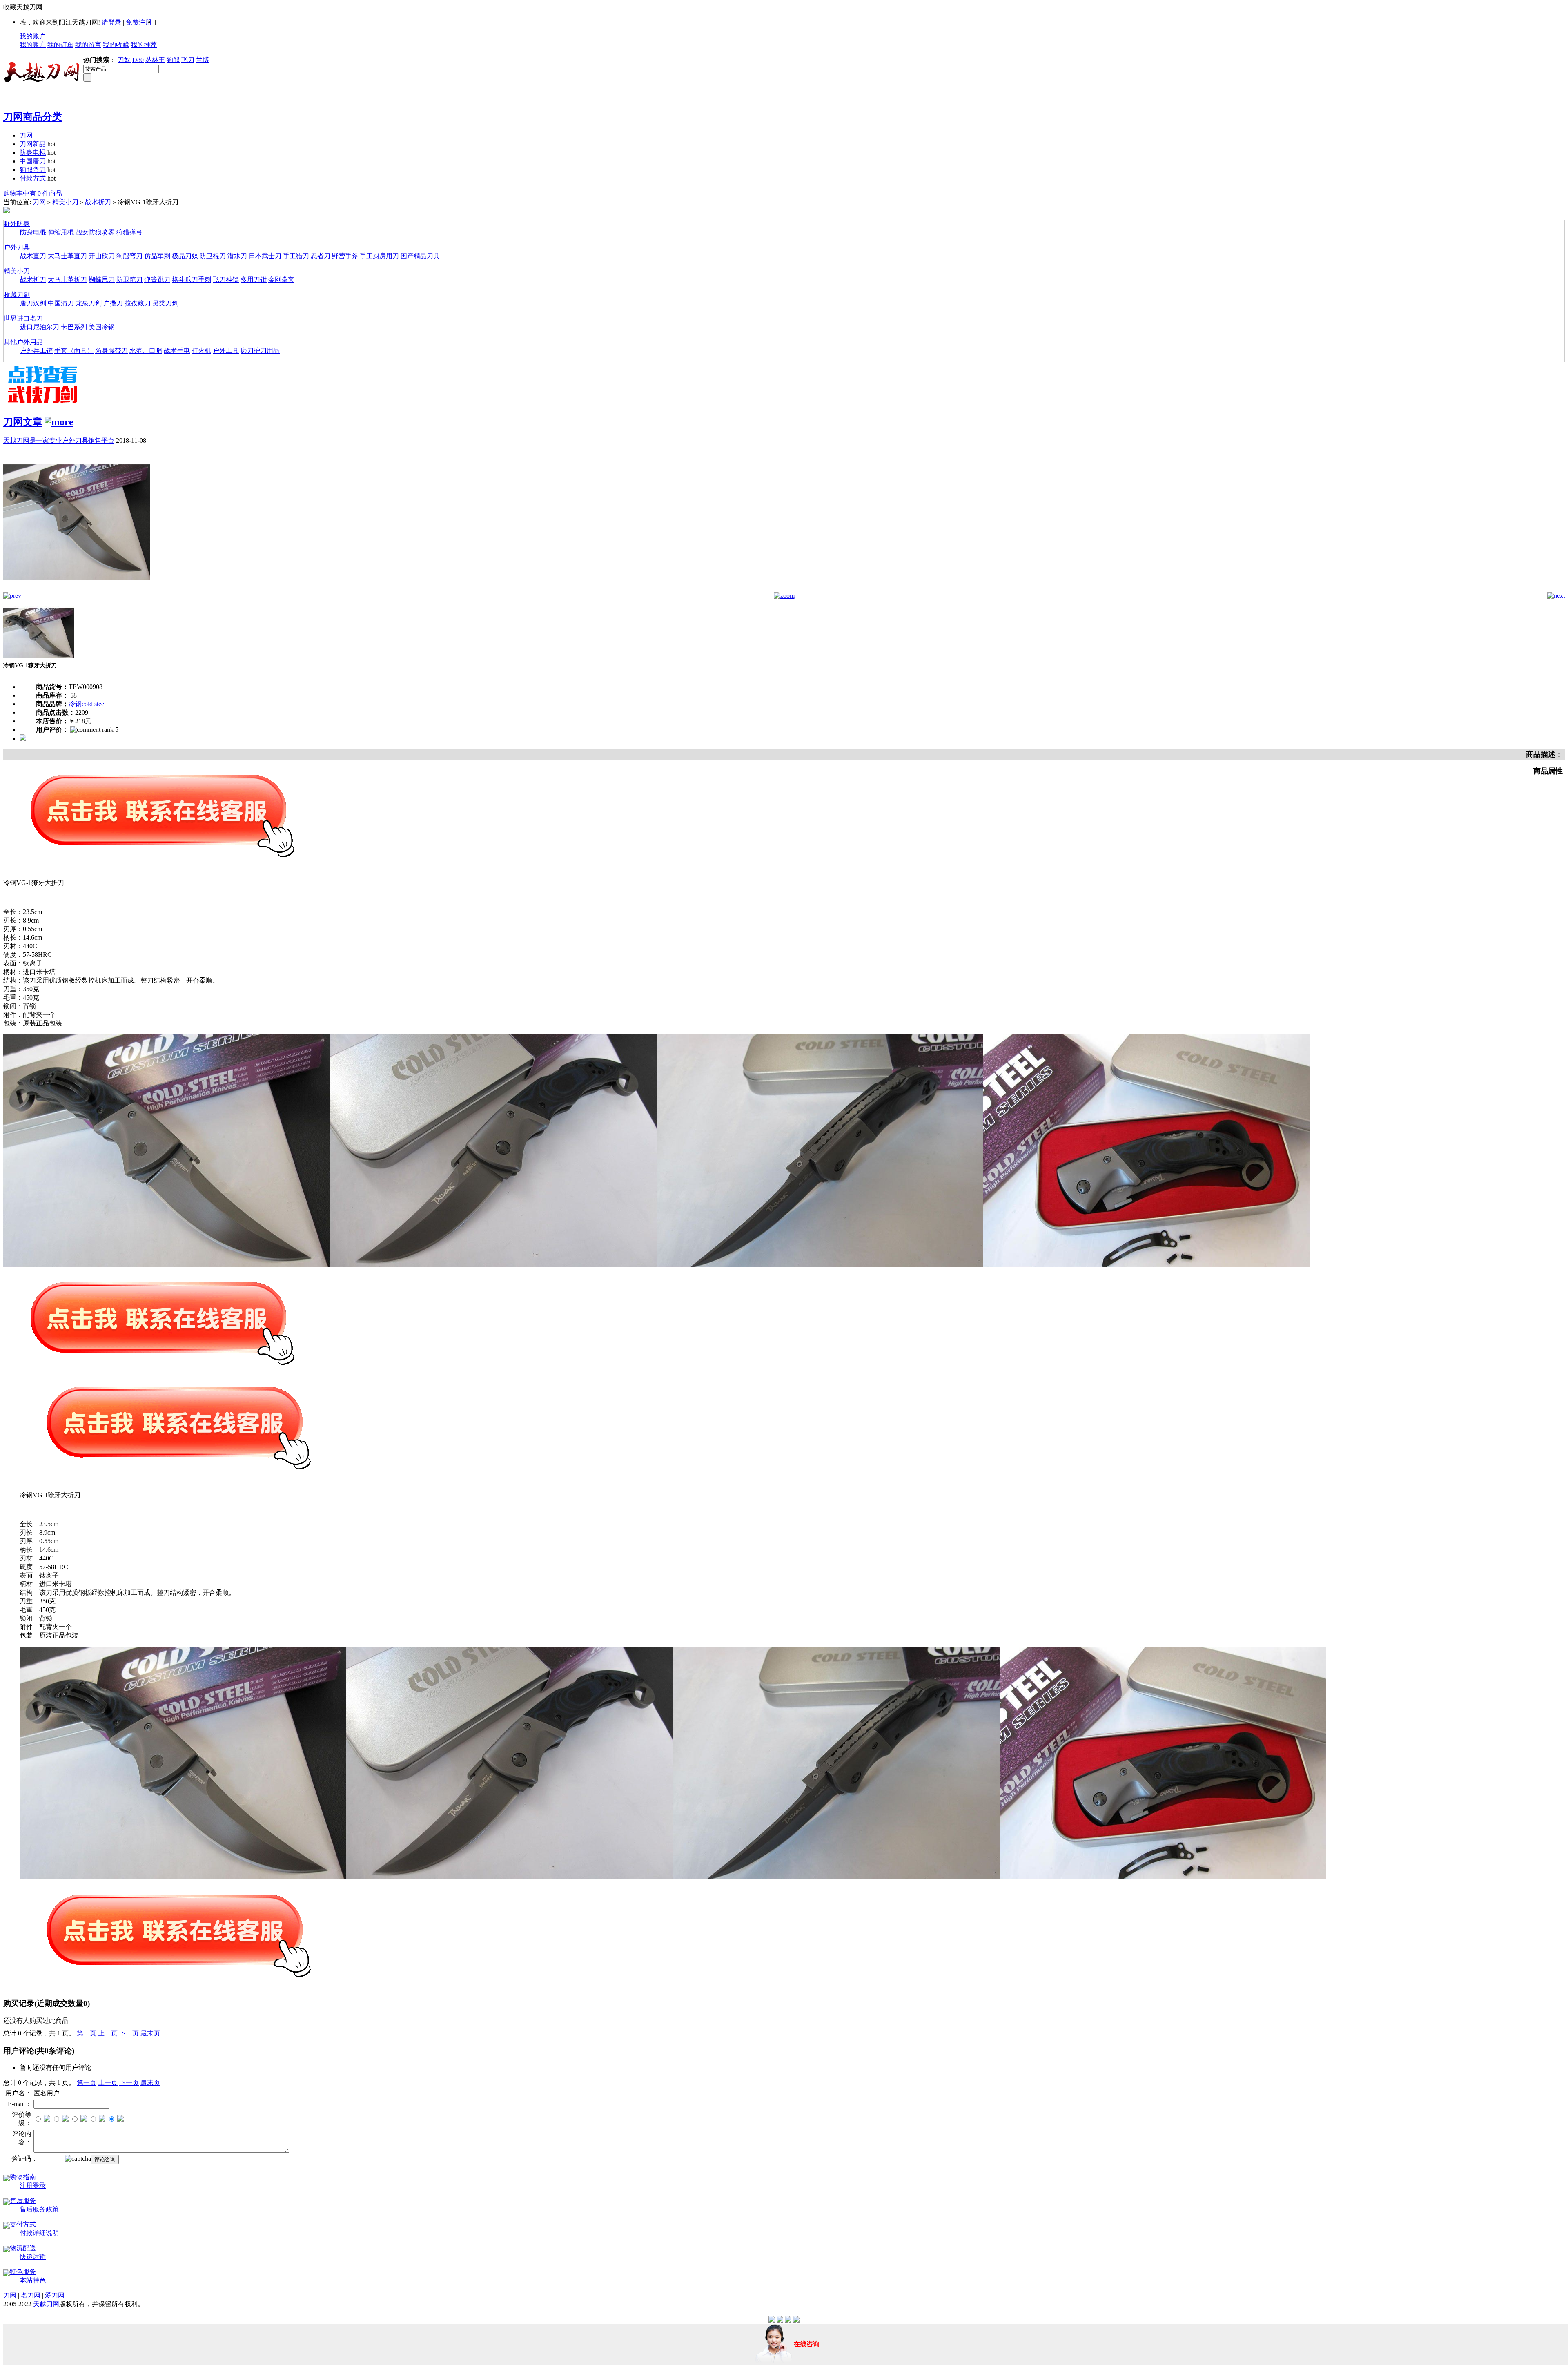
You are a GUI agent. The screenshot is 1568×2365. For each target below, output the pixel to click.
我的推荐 (144, 45)
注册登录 (33, 2186)
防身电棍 (33, 153)
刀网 (26, 135)
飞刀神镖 (226, 280)
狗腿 (173, 60)
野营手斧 (345, 256)
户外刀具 (17, 247)
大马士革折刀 (67, 280)
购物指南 (23, 2177)
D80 (138, 60)
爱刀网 (55, 2295)
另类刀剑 (165, 303)
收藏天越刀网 (23, 7)
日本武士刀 (265, 256)
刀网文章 (23, 422)
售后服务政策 (39, 2209)
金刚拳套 (281, 280)
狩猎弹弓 (129, 232)
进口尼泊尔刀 (40, 327)
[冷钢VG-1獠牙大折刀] (77, 590)
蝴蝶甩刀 (102, 280)
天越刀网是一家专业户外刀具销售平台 (59, 440)
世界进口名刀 (23, 318)
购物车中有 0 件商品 (33, 193)
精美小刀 (65, 202)
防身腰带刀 (111, 351)
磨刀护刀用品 (260, 351)
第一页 (87, 2033)
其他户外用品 (23, 342)
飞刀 (188, 60)
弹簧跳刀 (157, 280)
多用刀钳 (254, 280)
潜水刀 (237, 256)
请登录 (111, 22)
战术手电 (177, 351)
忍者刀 (321, 256)
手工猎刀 (296, 256)
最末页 (150, 2033)
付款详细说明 (39, 2233)
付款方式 (33, 178)
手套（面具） (74, 351)
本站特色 (33, 2280)
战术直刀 (33, 256)
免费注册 (139, 22)
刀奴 (124, 60)
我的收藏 (116, 45)
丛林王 (155, 60)
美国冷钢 (102, 327)
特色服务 (23, 2272)
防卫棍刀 (213, 256)
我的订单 (60, 45)
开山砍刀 (102, 256)
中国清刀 (61, 303)
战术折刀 (98, 202)
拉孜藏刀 (138, 303)
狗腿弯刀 (33, 170)
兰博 (203, 60)
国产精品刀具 (420, 256)
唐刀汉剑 (33, 303)
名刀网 (31, 2295)
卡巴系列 (74, 327)
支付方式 (23, 2224)
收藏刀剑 (17, 295)
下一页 (129, 2033)
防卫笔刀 (129, 280)
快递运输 (33, 2257)
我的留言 (88, 45)
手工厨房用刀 (379, 256)
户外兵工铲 (36, 351)
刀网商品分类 (33, 117)
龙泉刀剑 (89, 303)
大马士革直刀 (67, 256)
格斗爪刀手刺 (192, 280)
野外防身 (17, 224)
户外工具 (226, 351)
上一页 (108, 2033)
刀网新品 (33, 144)
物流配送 (23, 2248)
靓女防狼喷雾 (95, 232)
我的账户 (33, 36)
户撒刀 (113, 303)
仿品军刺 (157, 256)
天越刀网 (46, 2304)
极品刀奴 (185, 256)
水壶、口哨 (146, 351)
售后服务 (23, 2201)
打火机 (201, 351)
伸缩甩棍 (61, 232)
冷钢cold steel (87, 704)
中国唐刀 (33, 161)
